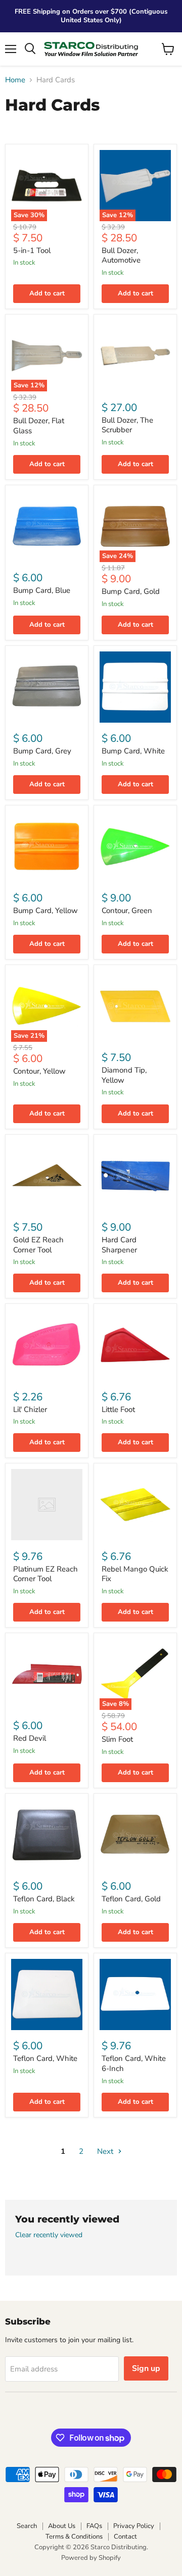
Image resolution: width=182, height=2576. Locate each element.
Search (27, 2526)
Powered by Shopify (91, 2558)
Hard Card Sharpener (119, 1245)
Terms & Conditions (74, 2537)
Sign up (146, 2368)
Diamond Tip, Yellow (124, 1075)
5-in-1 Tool (32, 250)
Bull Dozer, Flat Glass (39, 426)
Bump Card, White (133, 751)
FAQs (94, 2526)
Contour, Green (127, 911)
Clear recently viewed (49, 2235)
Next (106, 2151)
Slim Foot (117, 1739)
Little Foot (118, 1409)
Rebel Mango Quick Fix (135, 1574)
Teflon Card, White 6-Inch (134, 2063)
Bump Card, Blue (42, 590)
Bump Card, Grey (42, 751)
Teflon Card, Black (44, 1899)
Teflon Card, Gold (131, 1899)
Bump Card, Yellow (45, 911)
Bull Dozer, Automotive (121, 256)
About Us (62, 2526)
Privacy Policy (134, 2526)
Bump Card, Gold (131, 591)
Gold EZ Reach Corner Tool (38, 1245)
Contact (125, 2537)
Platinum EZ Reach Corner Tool (45, 1574)
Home (15, 80)
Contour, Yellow (39, 1071)
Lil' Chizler (30, 1409)
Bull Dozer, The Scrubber (127, 425)
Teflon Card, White (45, 2058)
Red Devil (30, 1738)
